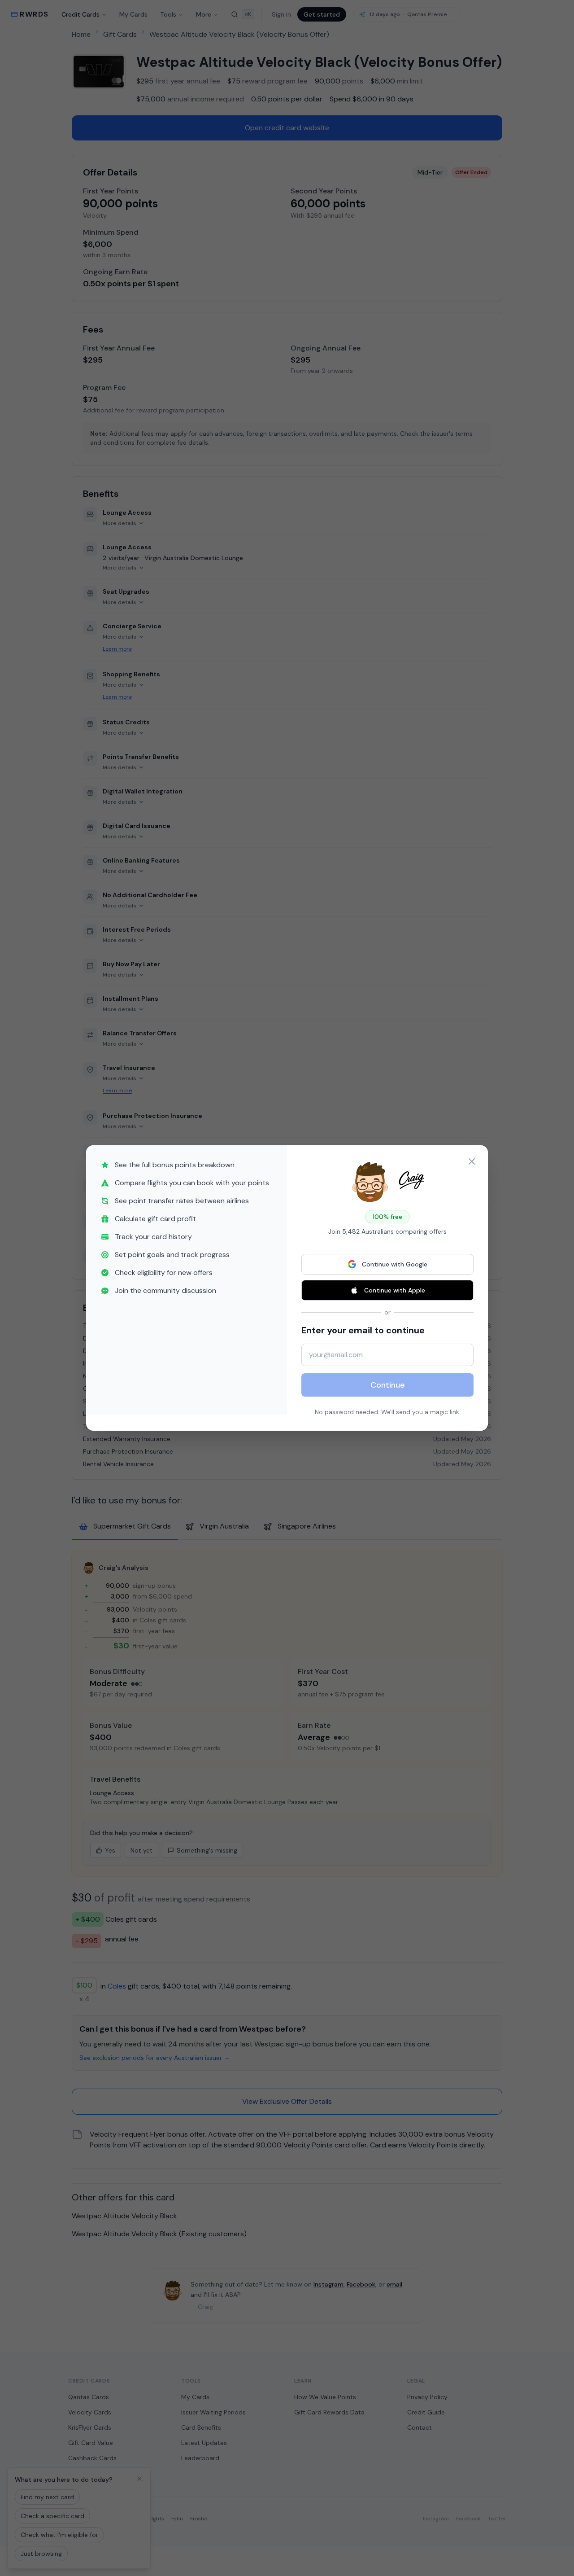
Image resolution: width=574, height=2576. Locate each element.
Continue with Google (395, 1264)
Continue (388, 1385)
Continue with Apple (395, 1290)
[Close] (472, 1161)
